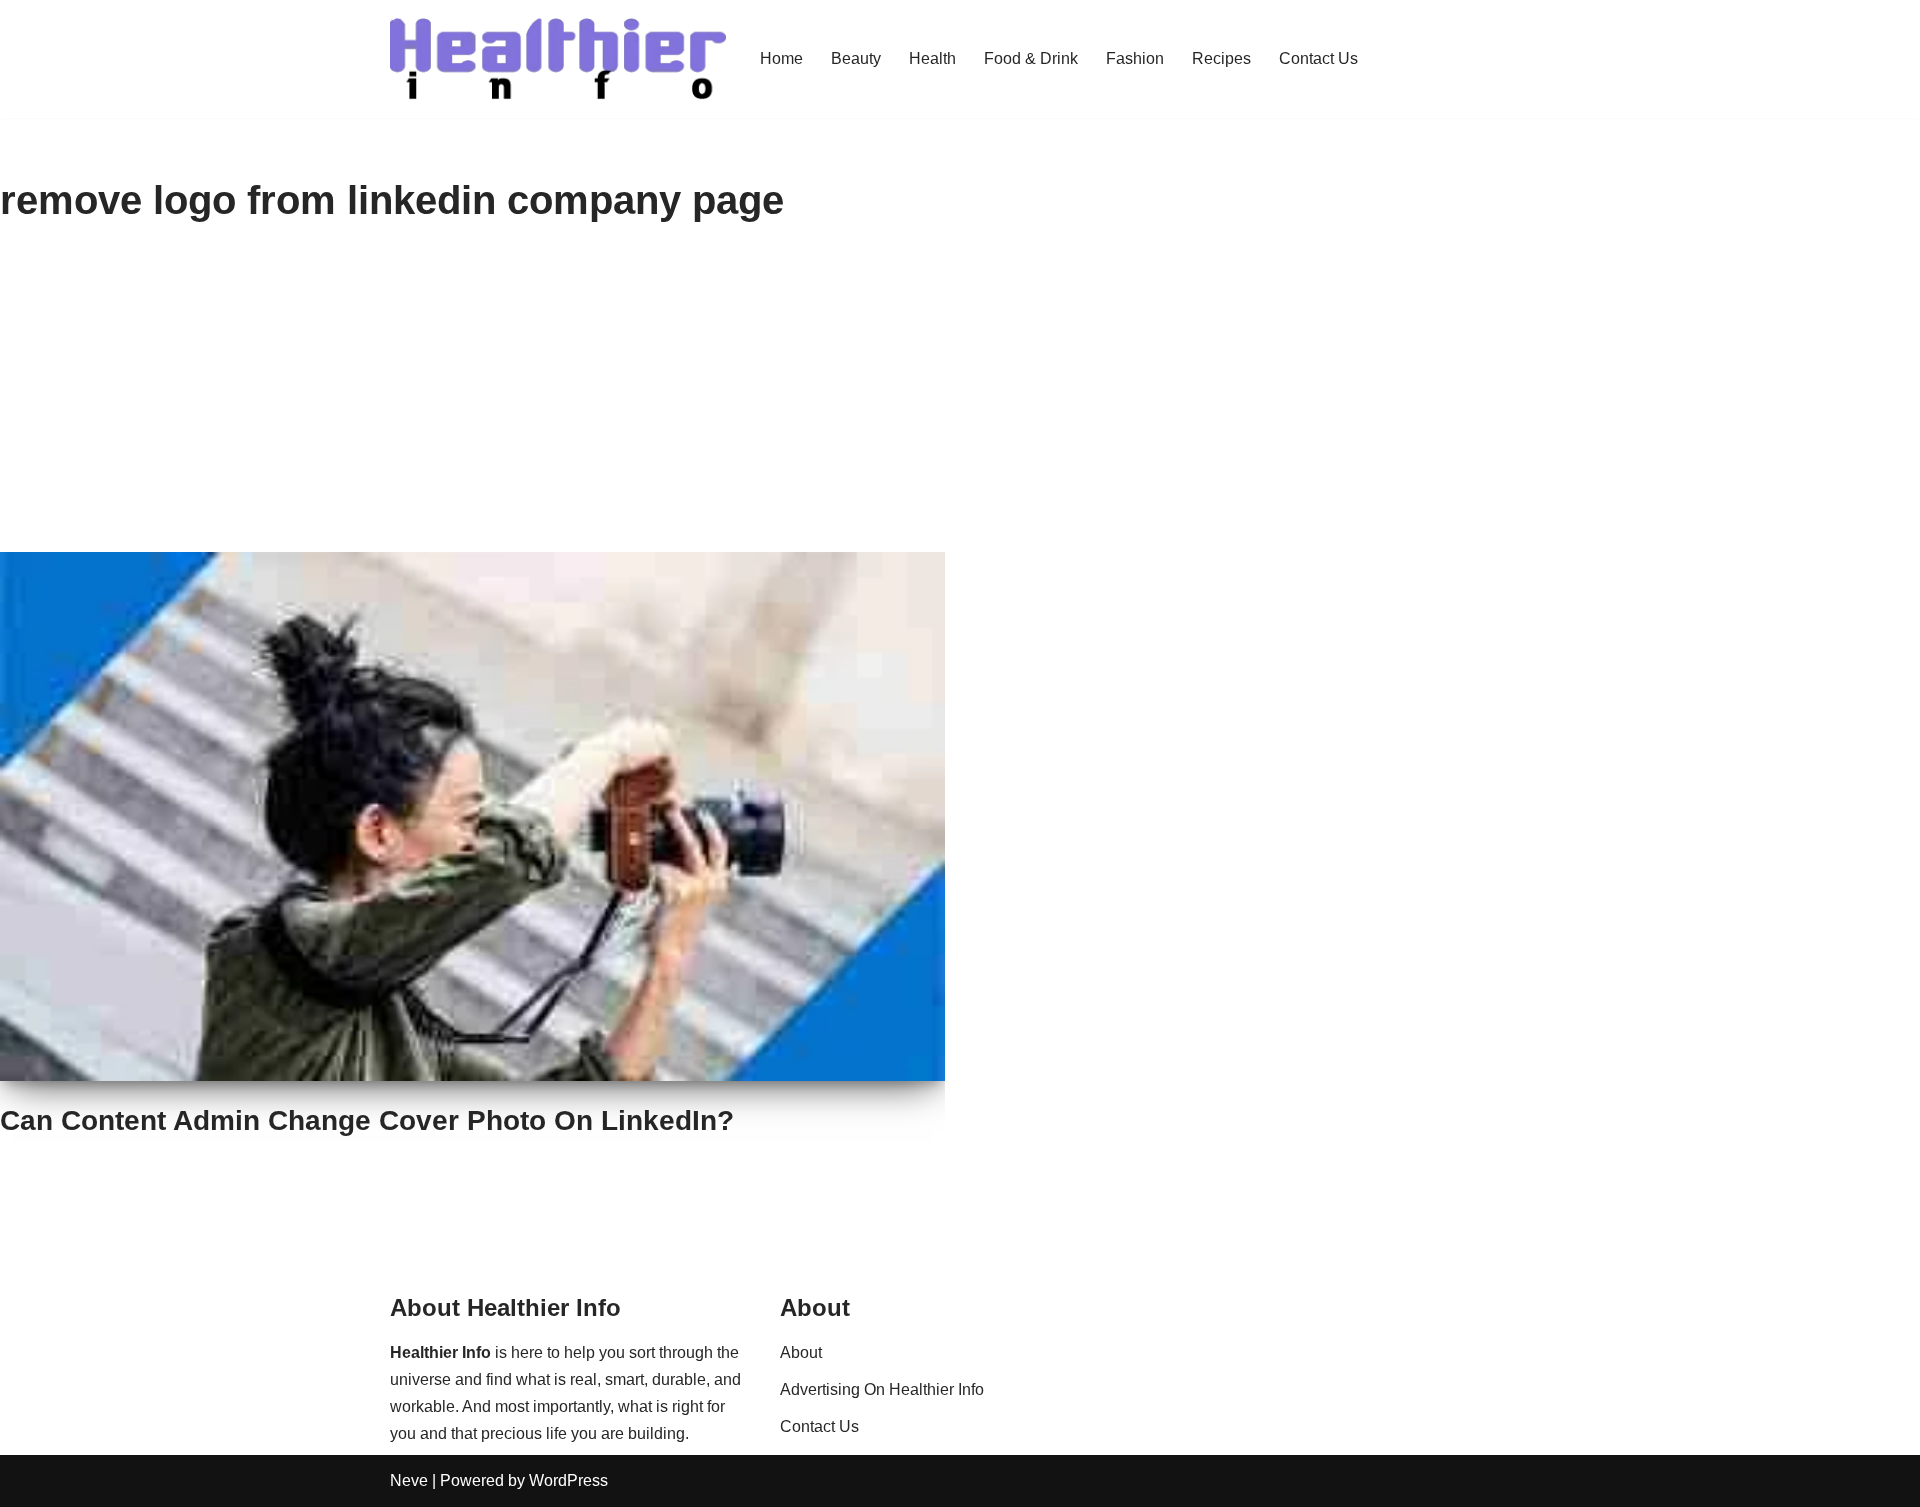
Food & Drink (1031, 58)
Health (932, 58)
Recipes (1221, 58)
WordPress (568, 1480)
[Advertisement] (960, 402)
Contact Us (1318, 58)
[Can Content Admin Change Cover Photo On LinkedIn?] (472, 816)
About (801, 1352)
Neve (409, 1480)
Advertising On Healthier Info (882, 1389)
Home (781, 58)
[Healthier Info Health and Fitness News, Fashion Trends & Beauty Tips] (558, 59)
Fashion (1135, 58)
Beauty (856, 58)
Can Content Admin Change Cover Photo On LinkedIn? (367, 1120)
